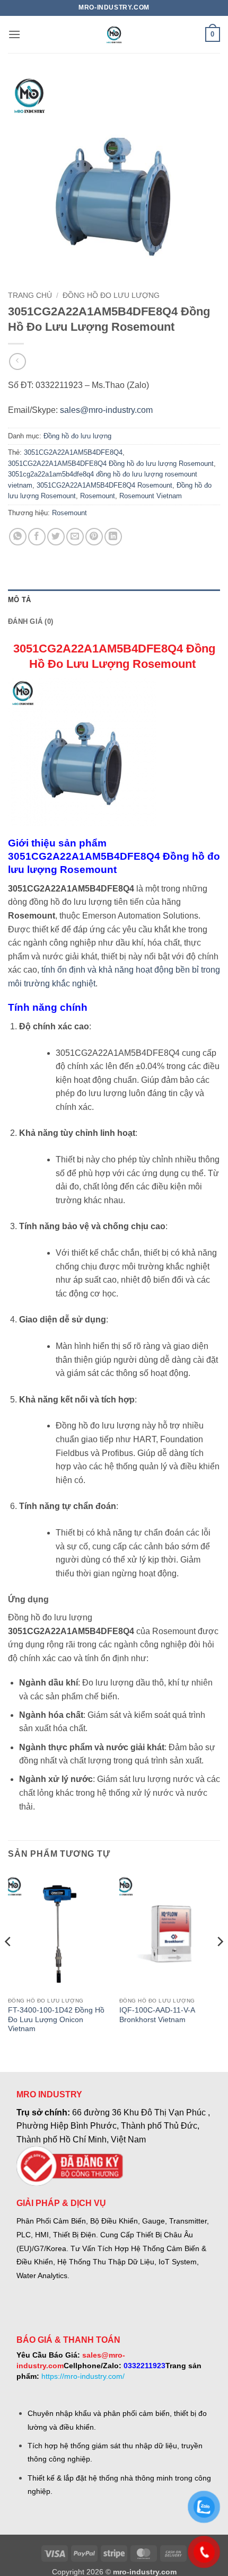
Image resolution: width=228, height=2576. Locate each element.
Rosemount (98, 496)
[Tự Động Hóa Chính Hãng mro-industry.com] (114, 34)
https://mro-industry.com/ (83, 2376)
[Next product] (17, 361)
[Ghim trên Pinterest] (94, 537)
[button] (14, 34)
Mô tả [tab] (19, 600)
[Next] (220, 1962)
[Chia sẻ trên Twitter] (56, 537)
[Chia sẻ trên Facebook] (37, 537)
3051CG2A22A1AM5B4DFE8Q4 (73, 452)
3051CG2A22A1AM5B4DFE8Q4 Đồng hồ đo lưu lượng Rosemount (111, 464)
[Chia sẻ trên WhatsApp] (18, 537)
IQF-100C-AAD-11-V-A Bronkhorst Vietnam (157, 2015)
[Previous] (8, 1962)
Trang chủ (30, 295)
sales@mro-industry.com (106, 410)
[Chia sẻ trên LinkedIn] (113, 537)
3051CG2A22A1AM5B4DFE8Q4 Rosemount (104, 485)
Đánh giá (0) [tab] (30, 621)
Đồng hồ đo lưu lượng (111, 295)
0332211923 (144, 2366)
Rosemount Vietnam (151, 496)
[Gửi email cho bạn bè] (75, 537)
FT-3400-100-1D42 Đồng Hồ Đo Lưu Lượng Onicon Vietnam (56, 2019)
